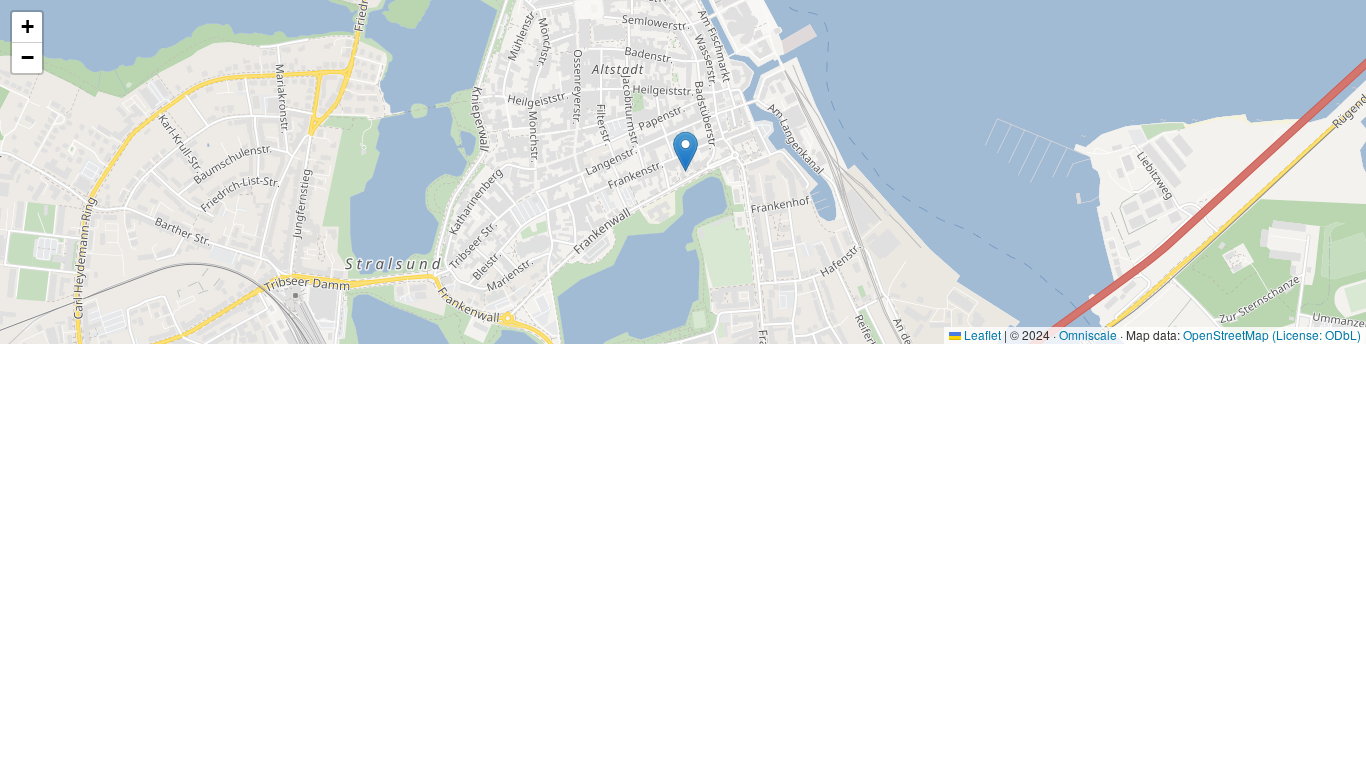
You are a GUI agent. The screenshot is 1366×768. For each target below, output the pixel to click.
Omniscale (1088, 334)
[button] (685, 151)
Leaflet (981, 334)
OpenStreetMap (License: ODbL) (1272, 334)
